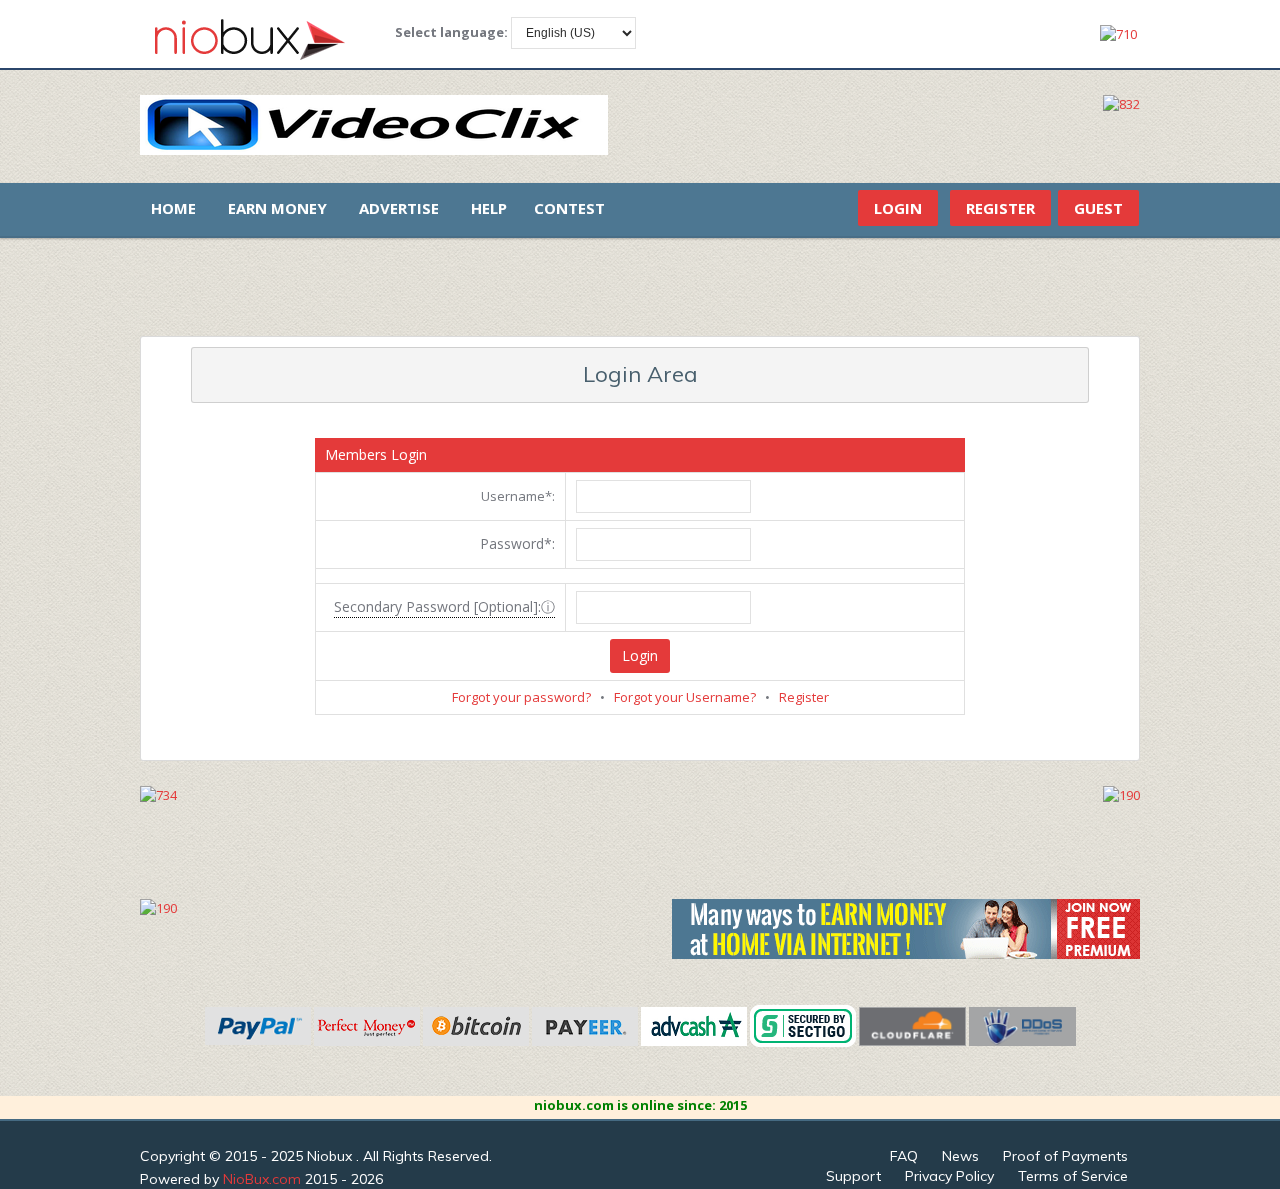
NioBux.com (262, 1179)
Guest (1098, 208)
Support (853, 1176)
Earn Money (277, 208)
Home (173, 208)
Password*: (517, 543)
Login (898, 208)
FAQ (904, 1156)
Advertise (399, 208)
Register (1000, 208)
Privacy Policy (949, 1176)
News (960, 1156)
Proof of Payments (1065, 1156)
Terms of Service (1073, 1176)
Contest (569, 208)
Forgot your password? (521, 697)
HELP (489, 208)
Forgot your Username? (685, 697)
